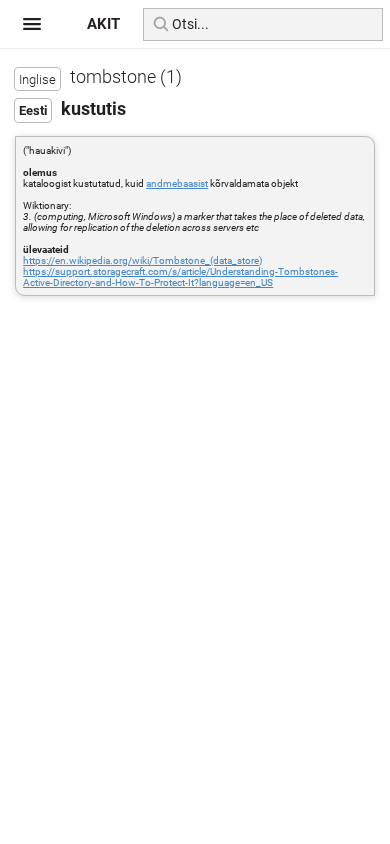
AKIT (103, 24)
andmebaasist (177, 183)
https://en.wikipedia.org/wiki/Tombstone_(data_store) (142, 260)
